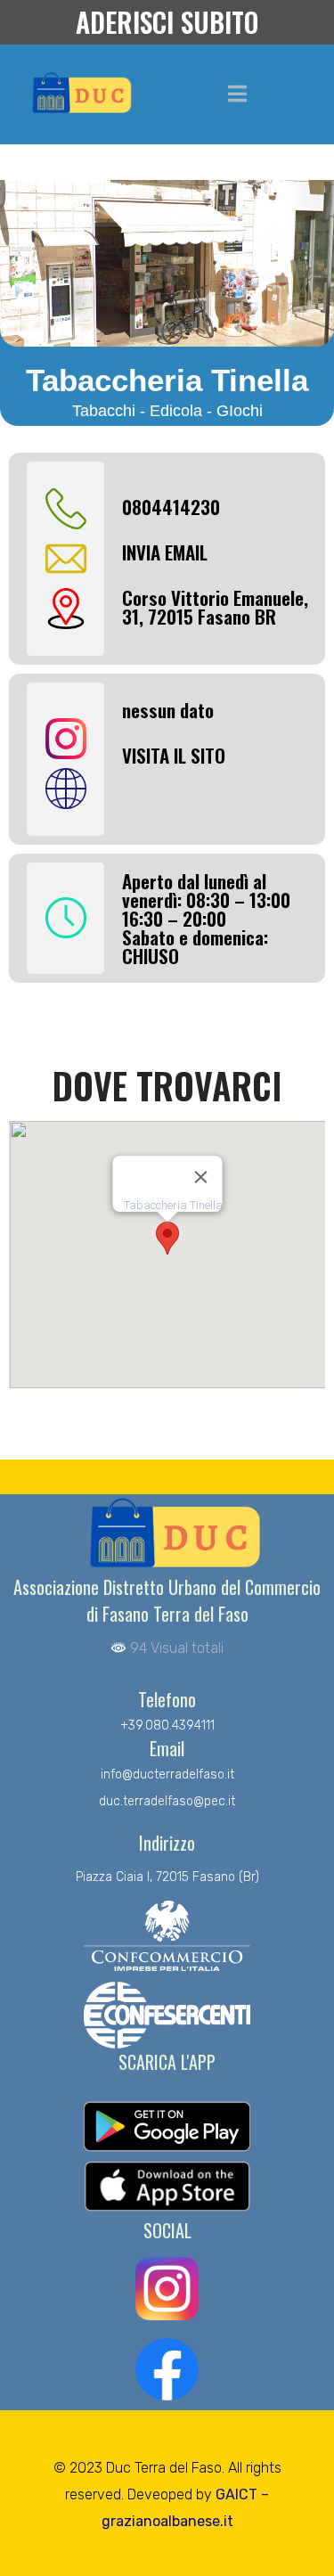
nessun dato (168, 710)
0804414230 (171, 507)
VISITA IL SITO (174, 755)
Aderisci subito (167, 22)
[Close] (200, 1177)
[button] (167, 1238)
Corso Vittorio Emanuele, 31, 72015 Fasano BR (215, 607)
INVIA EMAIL (165, 552)
